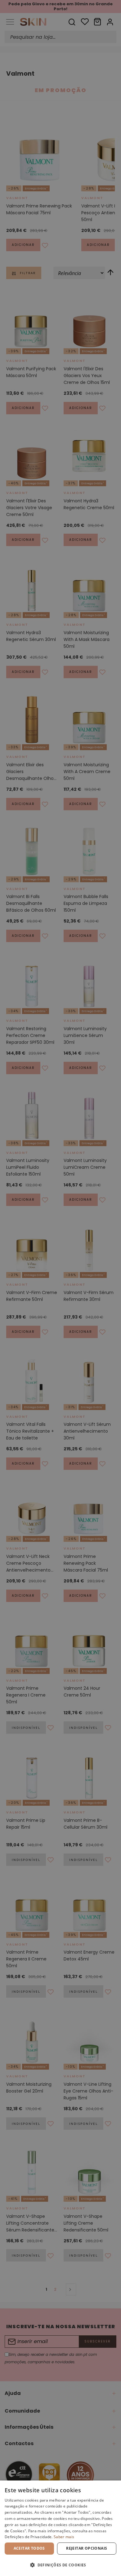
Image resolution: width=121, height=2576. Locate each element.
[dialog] (60, 2528)
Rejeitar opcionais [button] (87, 2548)
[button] (60, 2565)
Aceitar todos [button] (29, 2548)
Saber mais (64, 2537)
